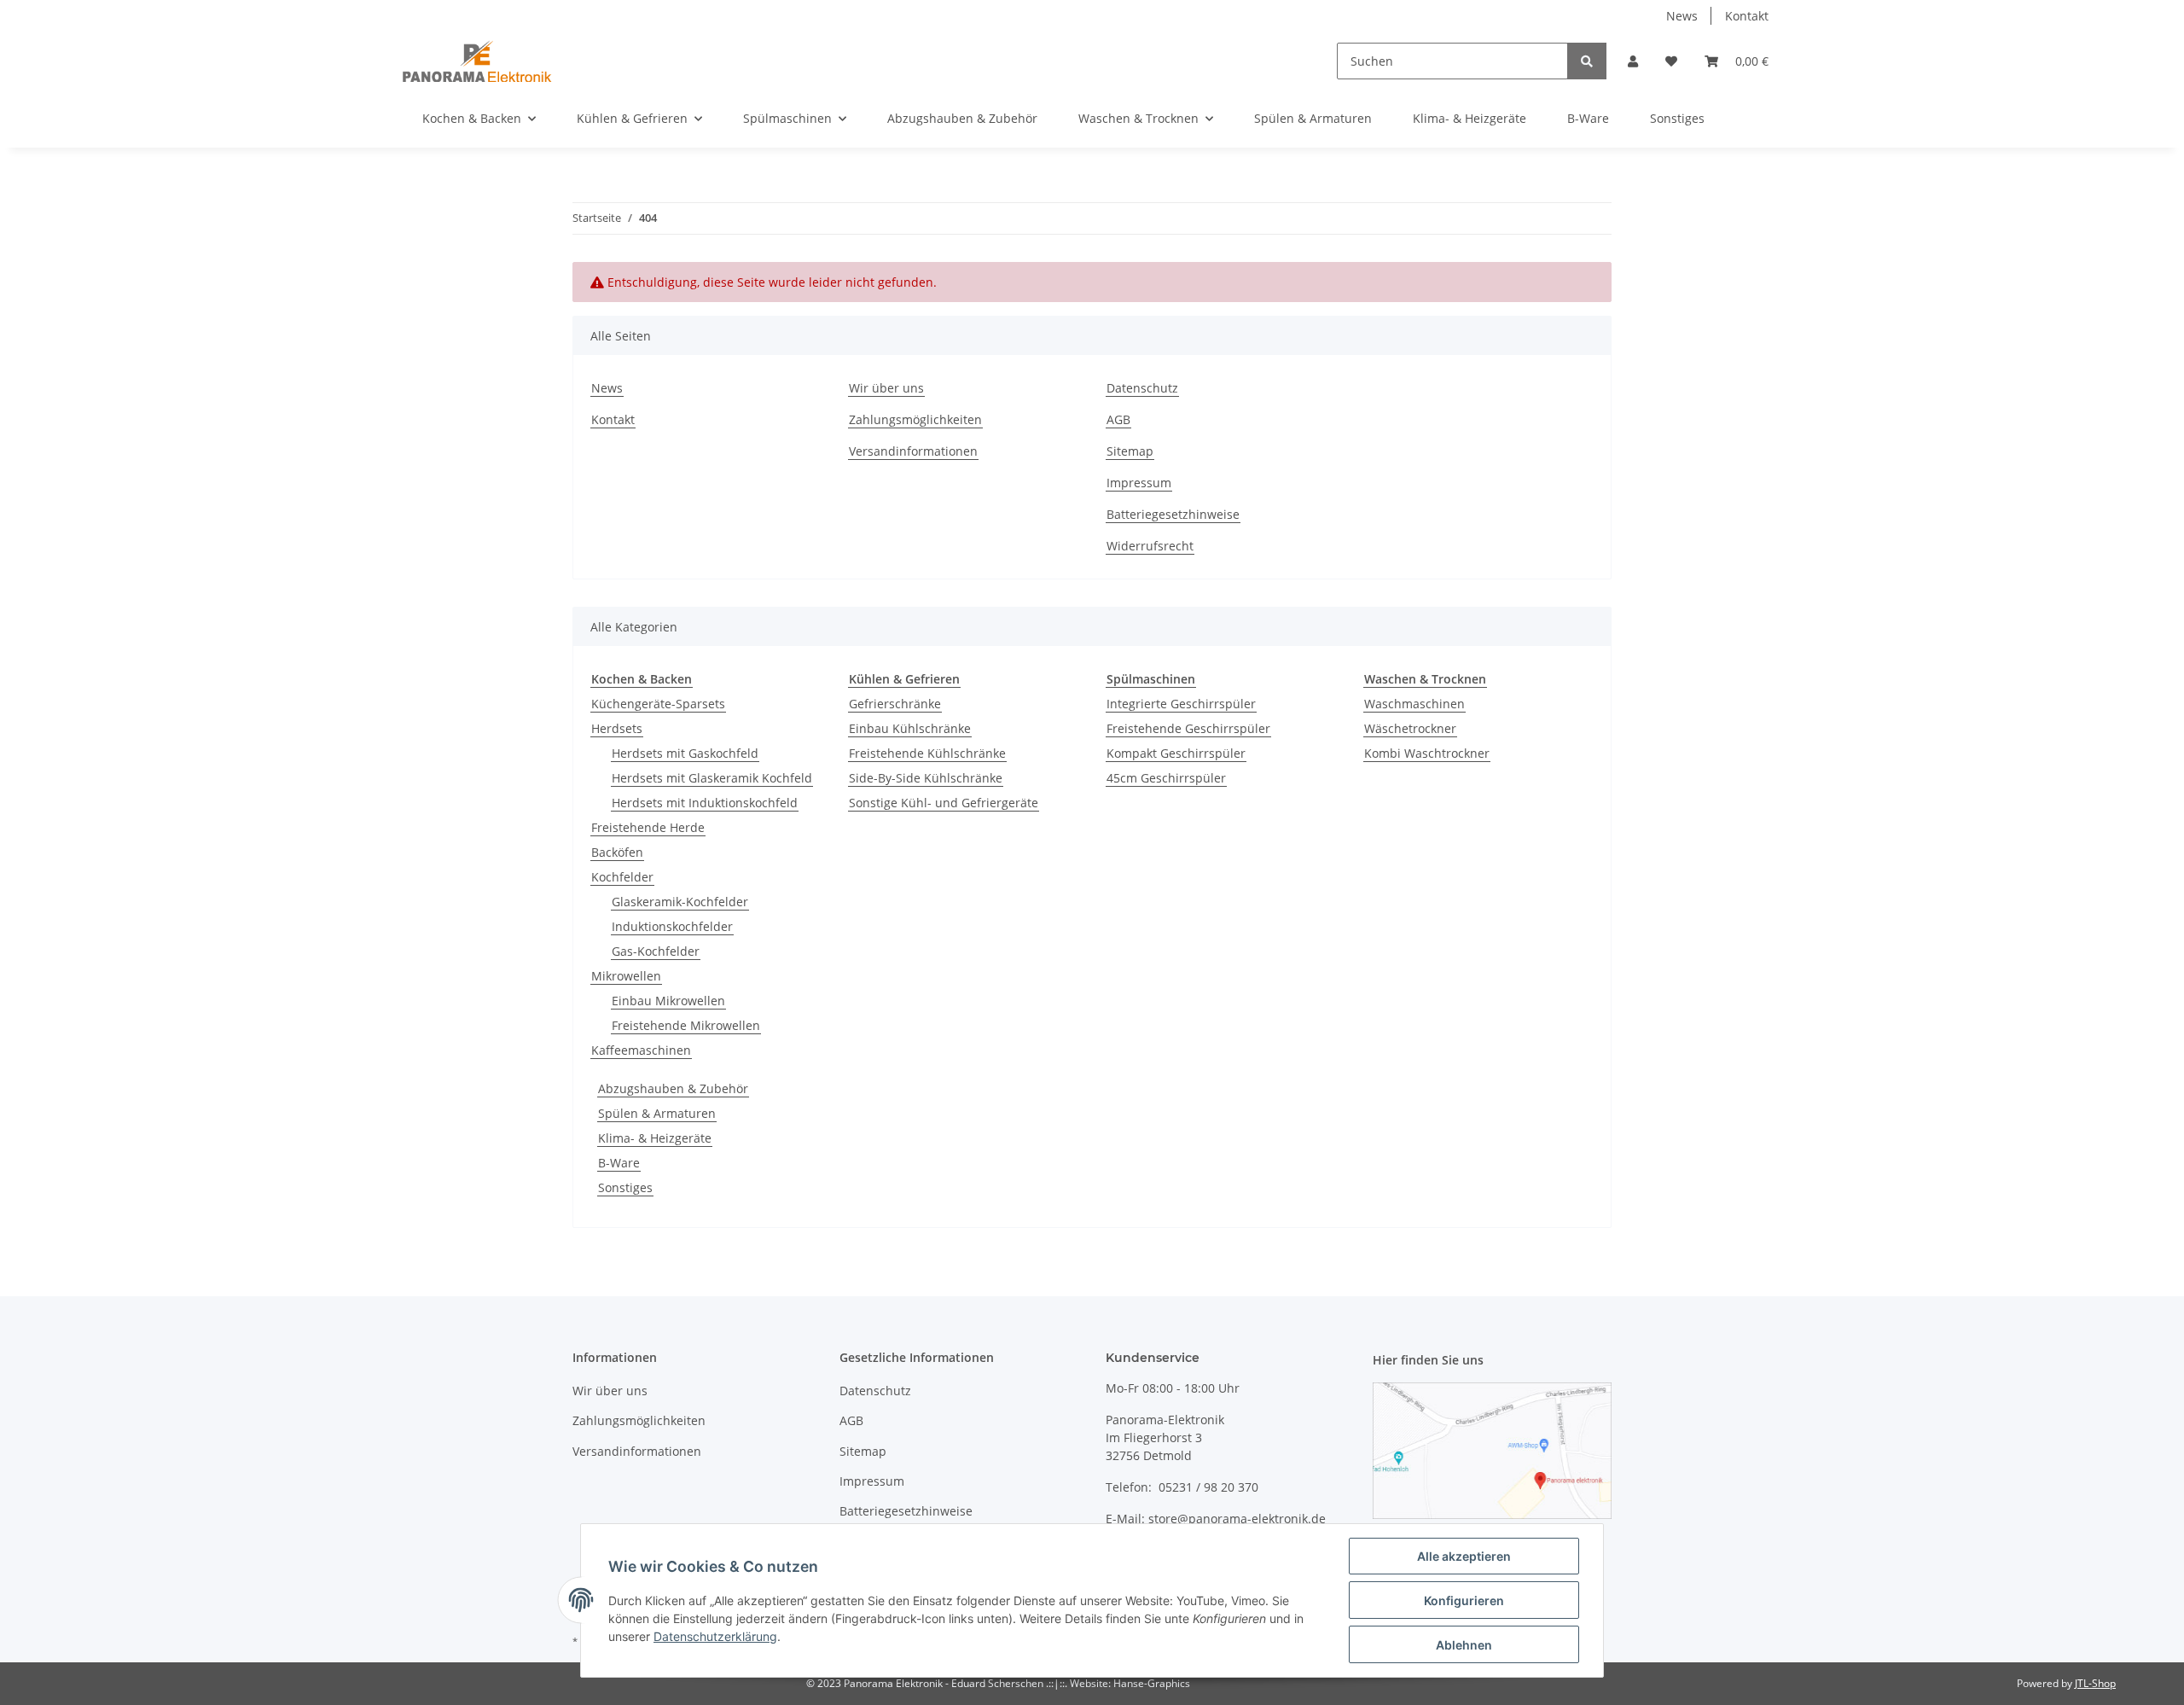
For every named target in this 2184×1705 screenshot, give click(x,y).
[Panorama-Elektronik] (477, 61)
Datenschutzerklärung (715, 1636)
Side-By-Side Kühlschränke (926, 778)
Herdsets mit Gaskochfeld (685, 753)
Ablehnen (1464, 1645)
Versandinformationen (913, 451)
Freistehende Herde (648, 827)
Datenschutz (1142, 388)
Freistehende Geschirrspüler (1188, 728)
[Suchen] (1587, 61)
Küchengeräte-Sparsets (658, 704)
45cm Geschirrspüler (1166, 778)
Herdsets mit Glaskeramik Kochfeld (712, 778)
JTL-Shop (2095, 1683)
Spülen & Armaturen (657, 1113)
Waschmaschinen (1414, 704)
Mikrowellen (626, 976)
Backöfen (617, 852)
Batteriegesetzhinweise (1173, 514)
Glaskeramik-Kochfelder (680, 902)
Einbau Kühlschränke (910, 728)
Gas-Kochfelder (656, 951)
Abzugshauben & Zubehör (673, 1088)
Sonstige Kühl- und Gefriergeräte (944, 803)
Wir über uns (886, 388)
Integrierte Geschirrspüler (1181, 704)
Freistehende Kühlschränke (927, 753)
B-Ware (619, 1163)
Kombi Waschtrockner (1427, 753)
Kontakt (1747, 16)
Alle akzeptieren (1464, 1556)
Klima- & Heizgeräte (655, 1138)
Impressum (1139, 483)
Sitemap (1130, 451)
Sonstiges (625, 1187)
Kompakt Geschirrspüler (1176, 753)
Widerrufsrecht (1150, 546)
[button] (1633, 61)
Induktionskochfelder (672, 926)
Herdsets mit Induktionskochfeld (705, 803)
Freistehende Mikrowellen (686, 1025)
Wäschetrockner (1410, 728)
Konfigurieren (1464, 1600)
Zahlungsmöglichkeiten (915, 419)
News (1682, 16)
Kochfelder (622, 877)
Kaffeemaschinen (641, 1050)
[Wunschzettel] (1671, 61)
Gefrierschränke (895, 704)
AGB (1118, 419)
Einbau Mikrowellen (668, 1001)
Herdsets (617, 728)
